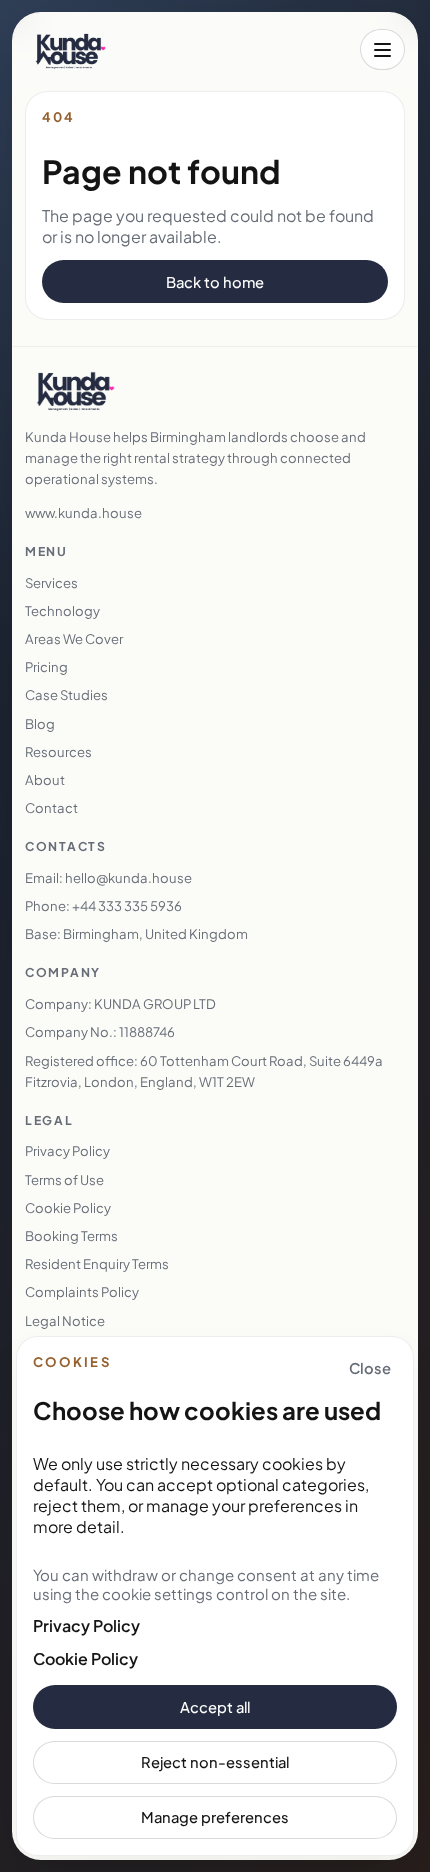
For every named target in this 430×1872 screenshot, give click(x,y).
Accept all (215, 1707)
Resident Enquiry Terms (97, 1263)
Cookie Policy (85, 1658)
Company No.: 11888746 (100, 1031)
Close (370, 1368)
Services (51, 582)
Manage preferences (215, 1817)
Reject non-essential (215, 1762)
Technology (62, 610)
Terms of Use (64, 1179)
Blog (40, 723)
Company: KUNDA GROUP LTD (120, 1003)
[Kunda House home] (70, 50)
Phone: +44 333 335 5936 (103, 905)
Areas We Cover (74, 638)
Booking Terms (71, 1235)
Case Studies (66, 694)
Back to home (215, 282)
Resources (58, 751)
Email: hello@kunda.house (108, 877)
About (45, 779)
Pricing (46, 666)
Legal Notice (65, 1320)
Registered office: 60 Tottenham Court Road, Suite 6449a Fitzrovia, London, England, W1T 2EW (204, 1071)
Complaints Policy (82, 1291)
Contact (51, 807)
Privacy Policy (86, 1625)
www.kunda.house (83, 512)
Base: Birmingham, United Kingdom (136, 933)
